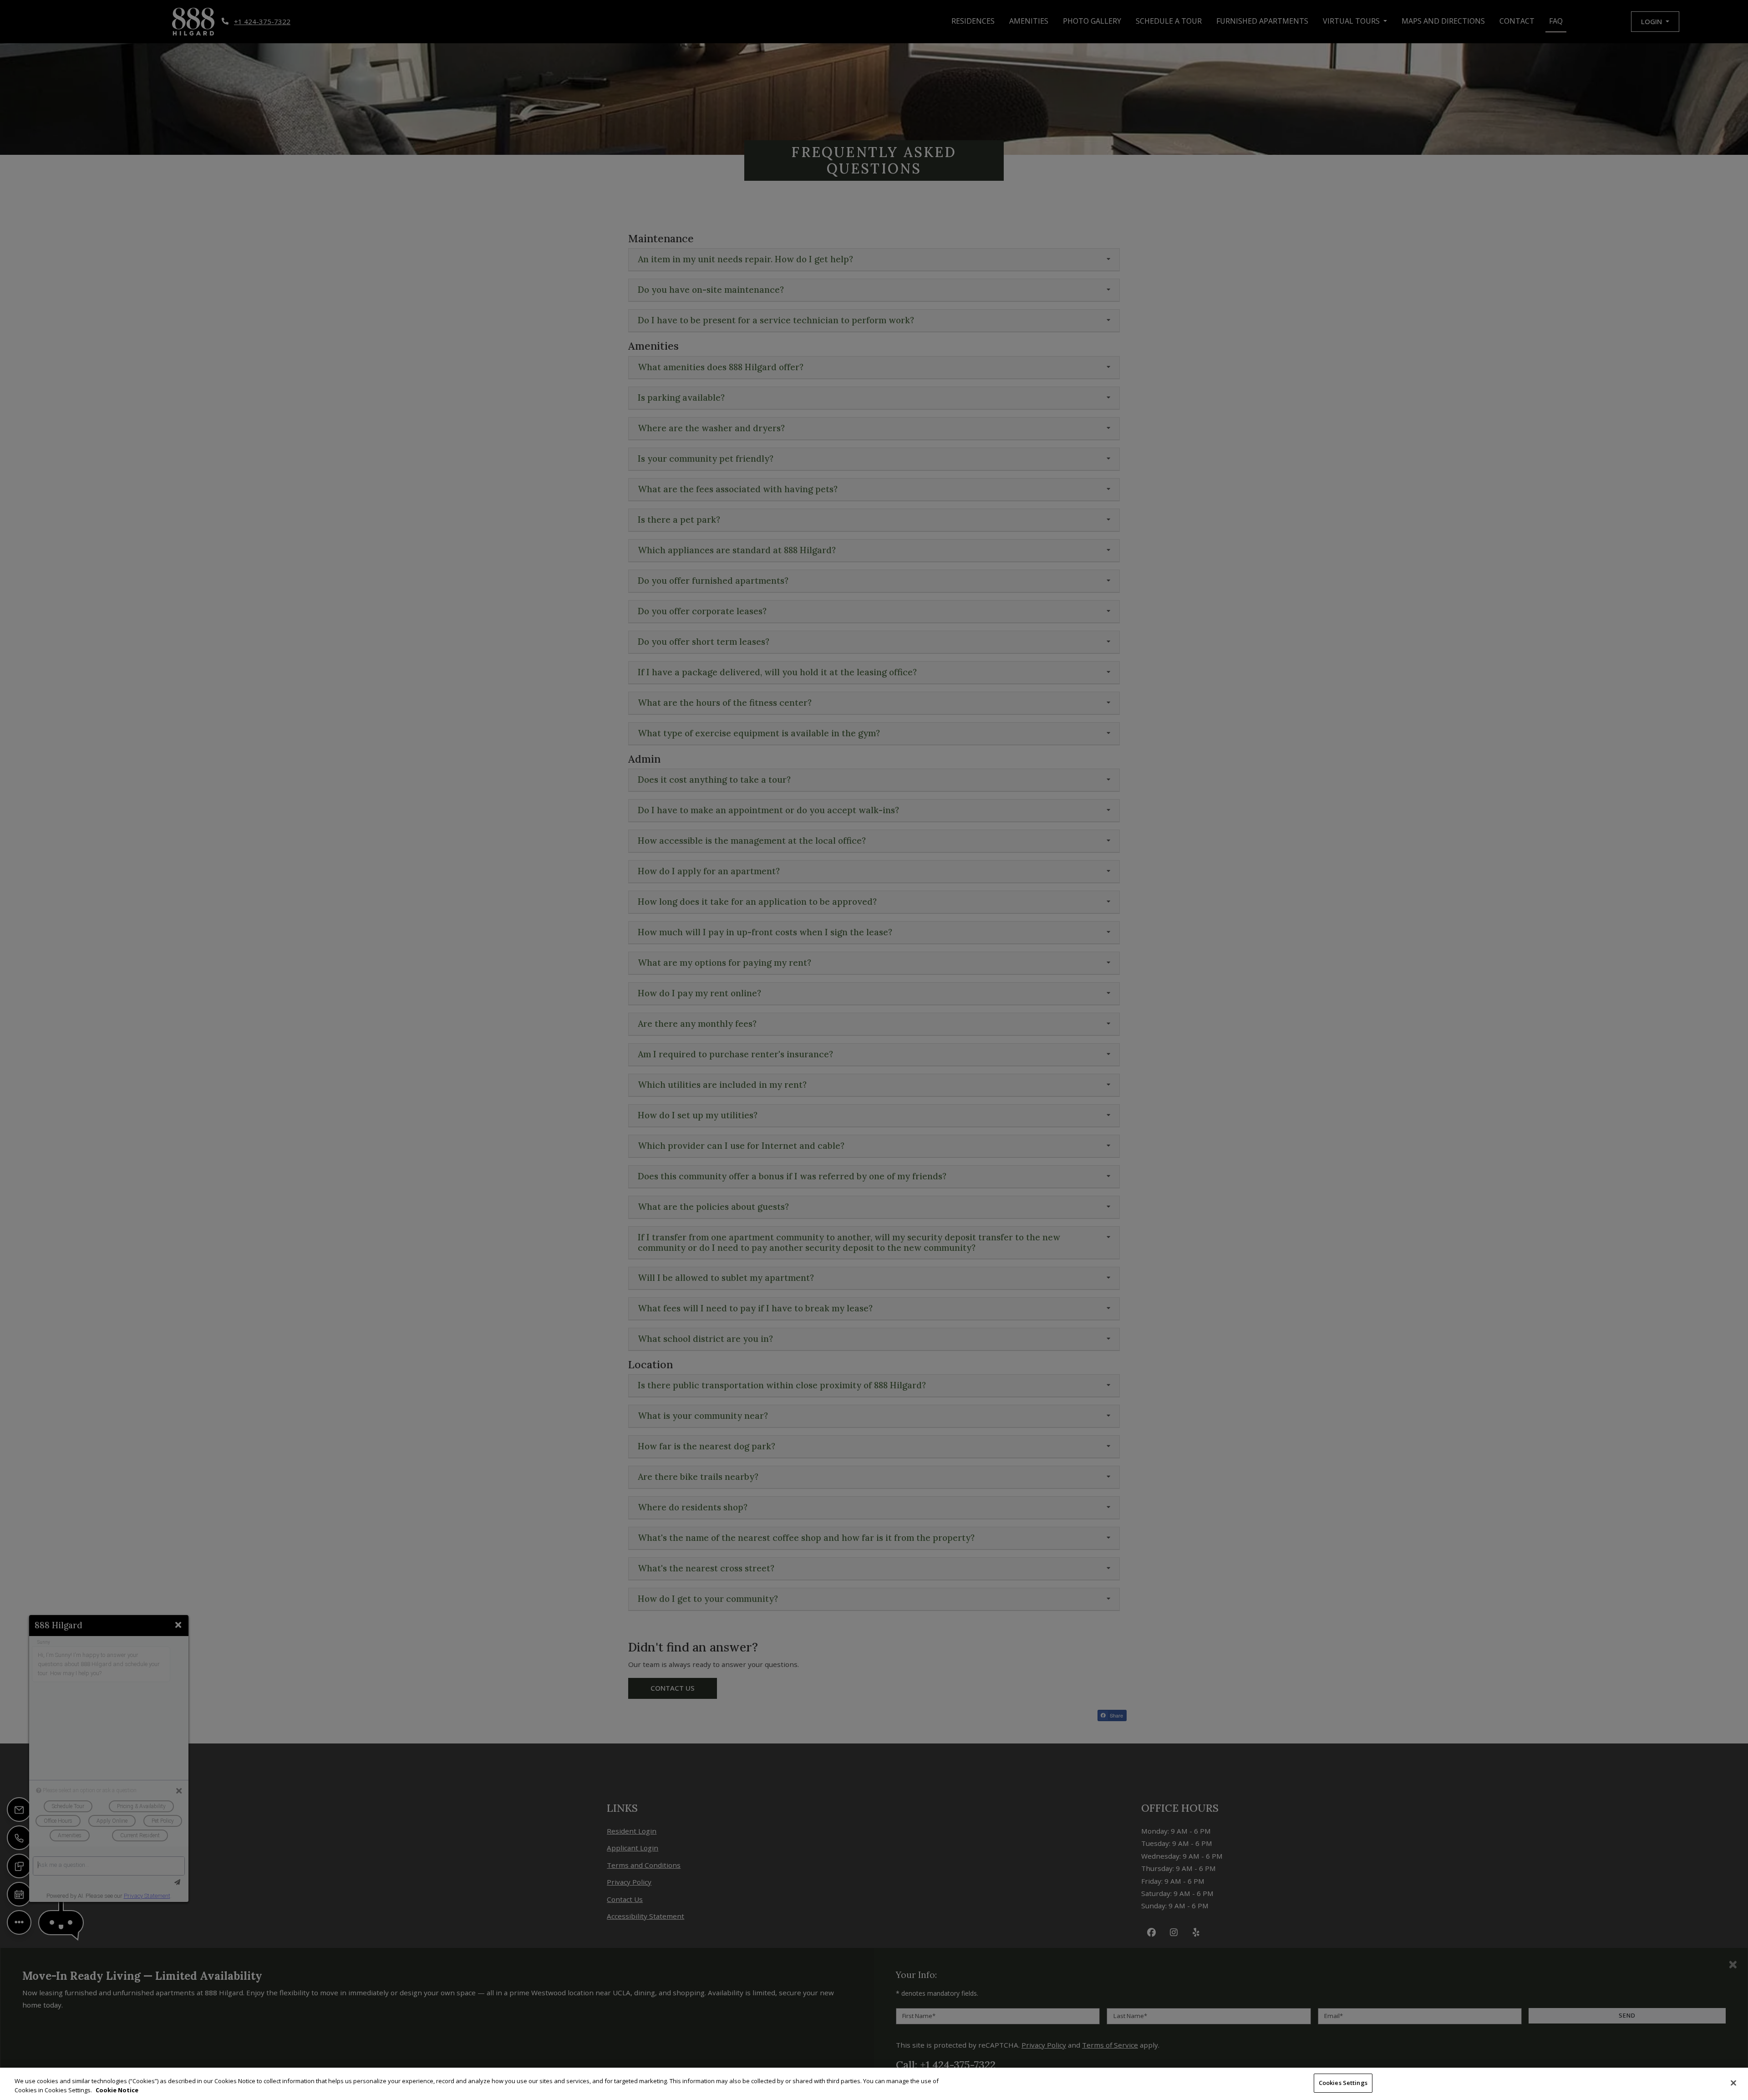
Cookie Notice (117, 2090)
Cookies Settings (1343, 2083)
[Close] (1733, 2083)
